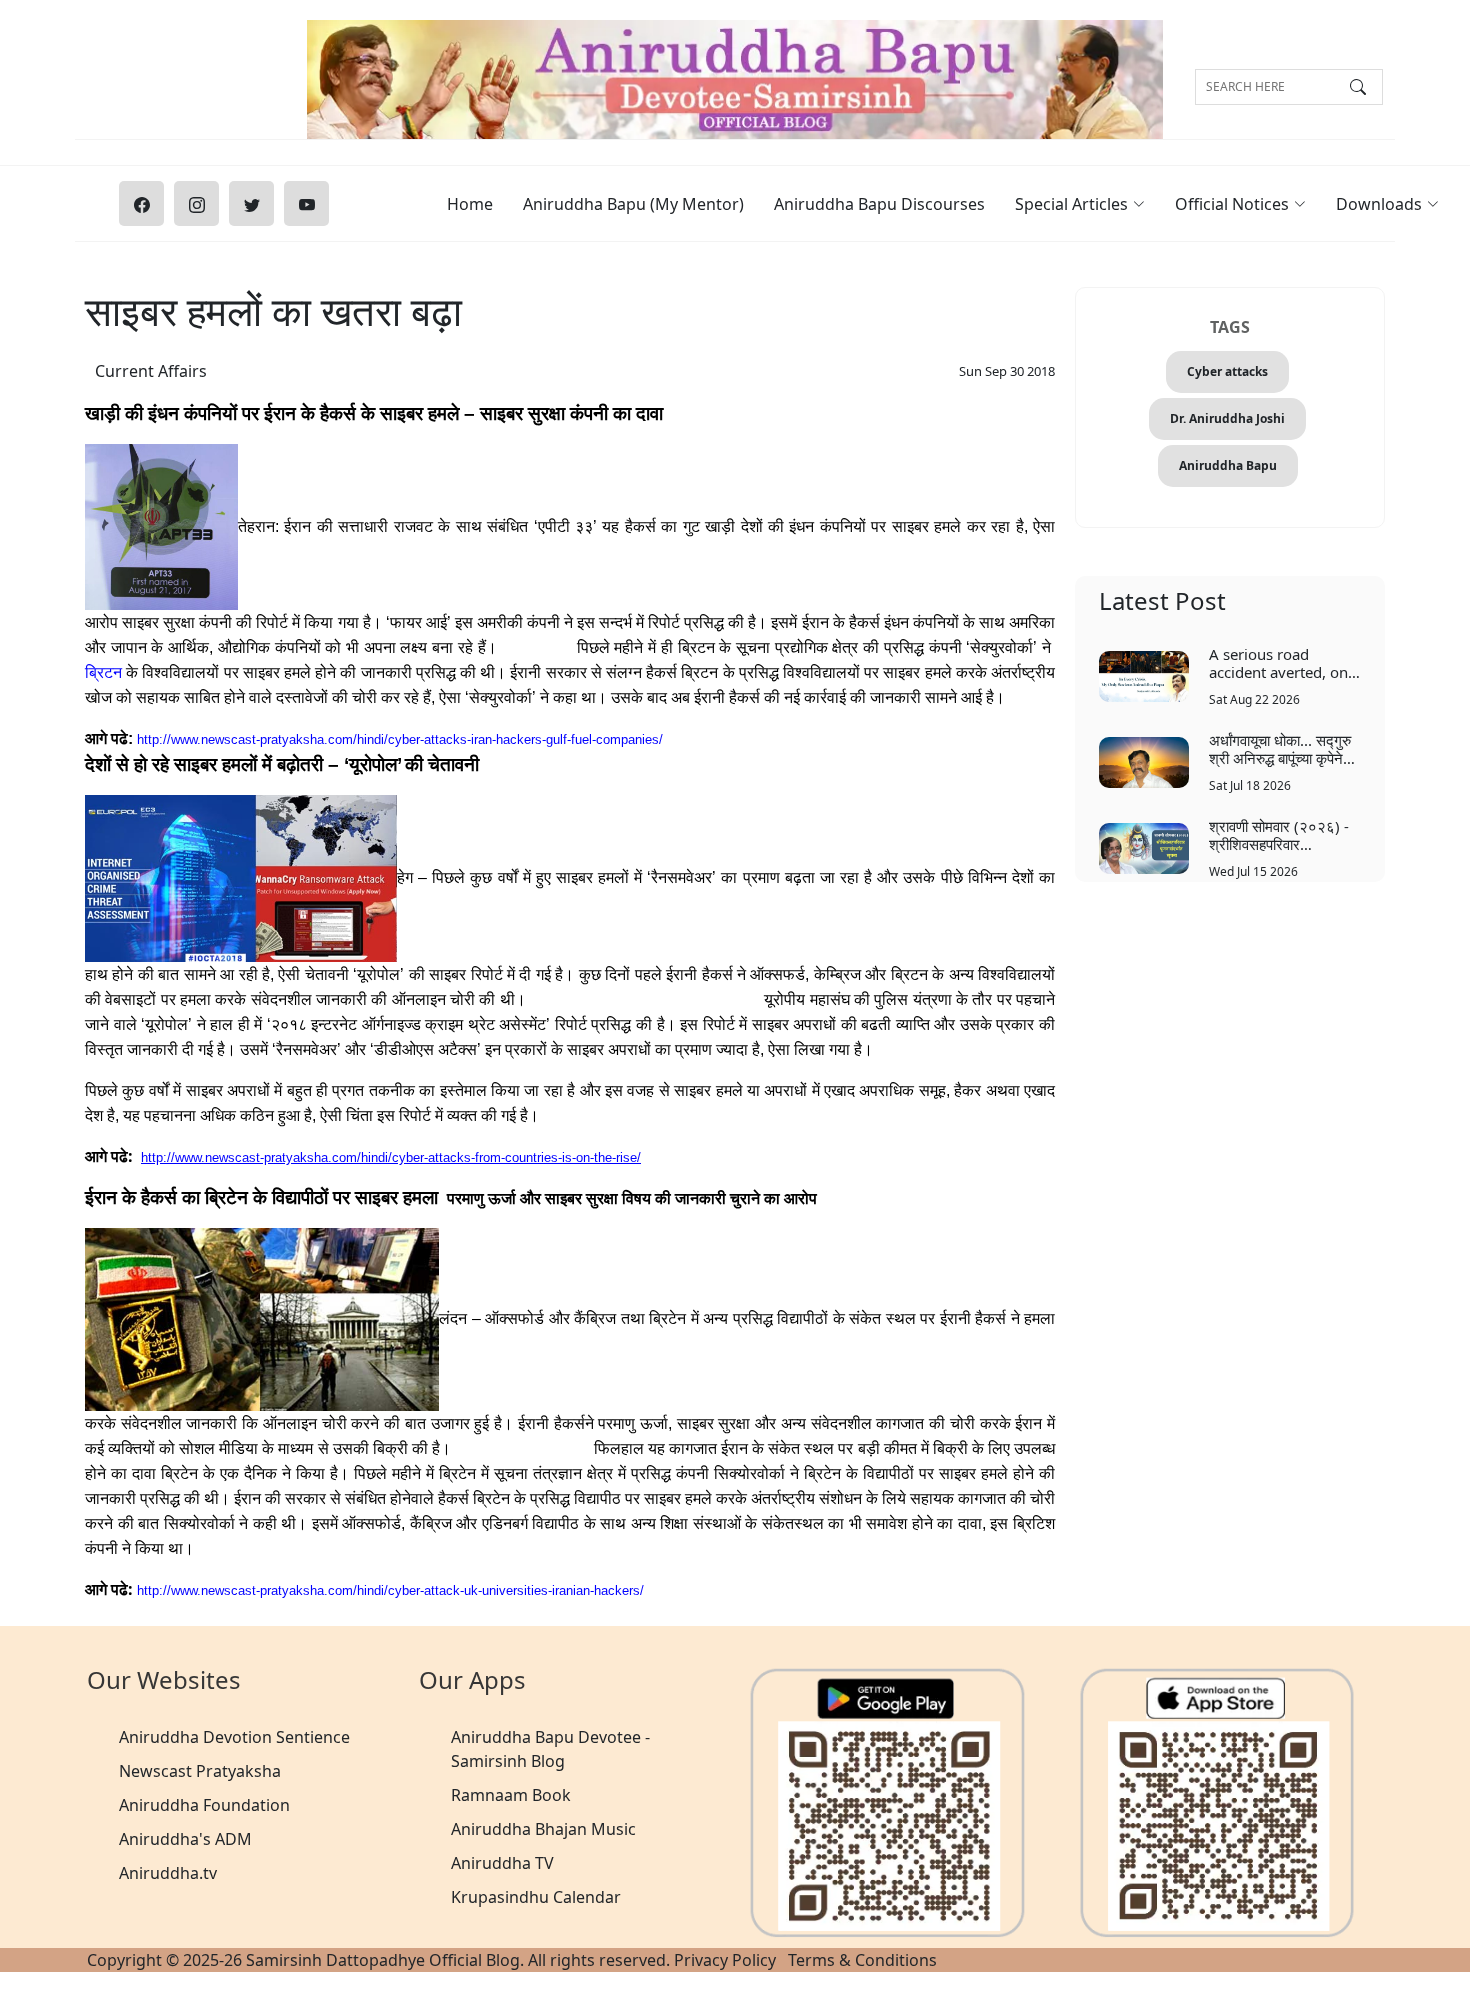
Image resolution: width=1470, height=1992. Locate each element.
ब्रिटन (103, 672)
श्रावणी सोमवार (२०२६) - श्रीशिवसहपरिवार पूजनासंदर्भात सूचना (1279, 834)
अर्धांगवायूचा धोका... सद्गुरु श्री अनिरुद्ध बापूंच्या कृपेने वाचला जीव (1280, 748)
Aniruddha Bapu (1228, 465)
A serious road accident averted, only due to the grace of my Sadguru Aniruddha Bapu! (1284, 662)
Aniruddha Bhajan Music (543, 1829)
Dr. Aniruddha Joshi (1227, 418)
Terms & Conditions (862, 1960)
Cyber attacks (1227, 371)
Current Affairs (151, 371)
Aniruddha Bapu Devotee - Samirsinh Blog (550, 1749)
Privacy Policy (725, 1960)
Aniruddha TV (502, 1863)
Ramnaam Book (511, 1795)
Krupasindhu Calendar (536, 1897)
